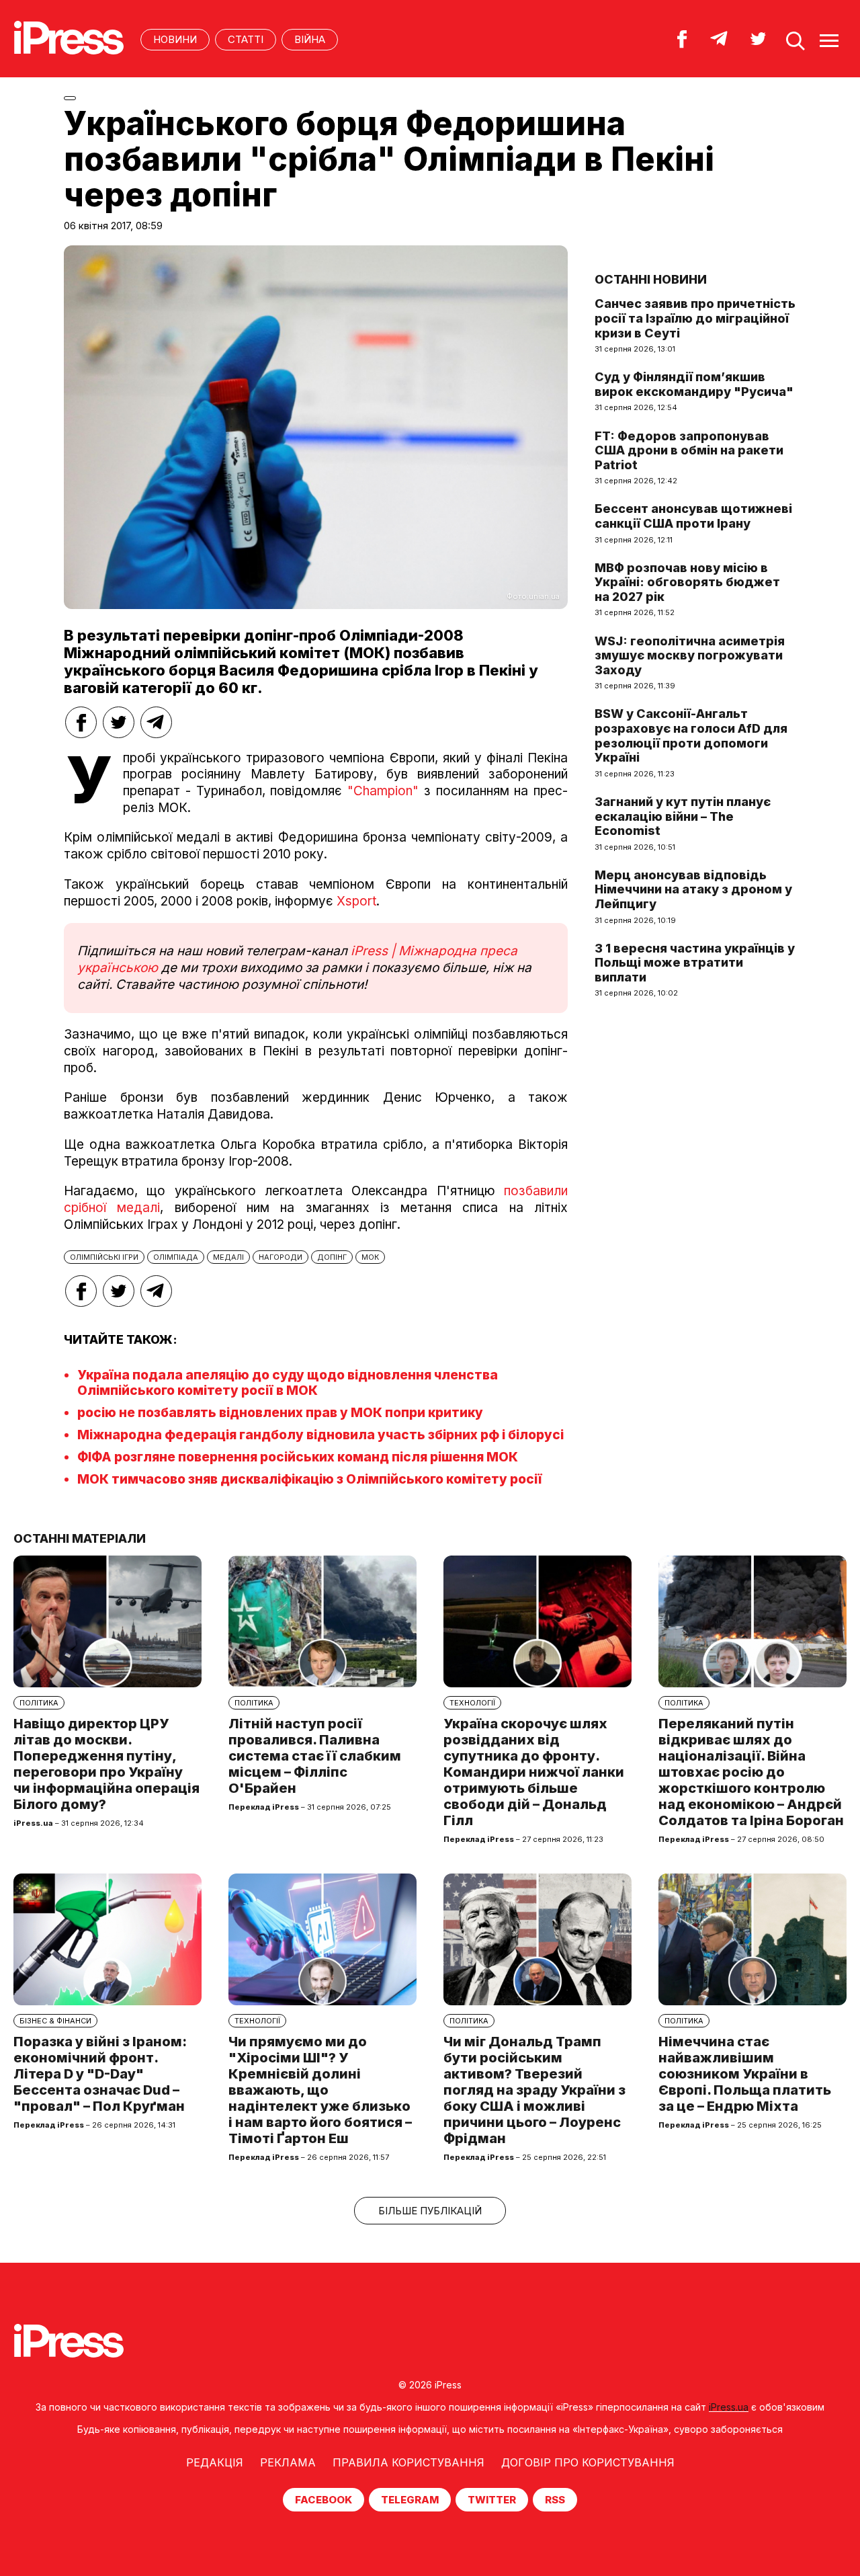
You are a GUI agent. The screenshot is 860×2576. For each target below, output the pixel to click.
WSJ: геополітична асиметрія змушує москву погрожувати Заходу (690, 655)
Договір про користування (588, 2462)
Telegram (410, 2500)
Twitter (492, 2500)
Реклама (288, 2462)
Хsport (356, 901)
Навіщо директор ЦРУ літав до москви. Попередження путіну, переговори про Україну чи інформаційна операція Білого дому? (106, 1764)
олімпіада (176, 1257)
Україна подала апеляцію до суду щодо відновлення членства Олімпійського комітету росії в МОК (288, 1383)
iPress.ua (729, 2407)
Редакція (215, 2462)
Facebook (324, 2500)
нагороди (281, 1257)
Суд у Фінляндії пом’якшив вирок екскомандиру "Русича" (694, 384)
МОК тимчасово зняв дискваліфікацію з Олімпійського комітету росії (310, 1479)
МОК (370, 1257)
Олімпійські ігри (104, 1257)
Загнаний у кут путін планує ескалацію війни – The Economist (683, 816)
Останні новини (651, 279)
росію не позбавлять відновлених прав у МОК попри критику (280, 1413)
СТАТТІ (246, 39)
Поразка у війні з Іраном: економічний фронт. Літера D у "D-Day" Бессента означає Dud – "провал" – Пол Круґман (100, 2074)
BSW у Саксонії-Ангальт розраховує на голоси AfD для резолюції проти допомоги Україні (691, 735)
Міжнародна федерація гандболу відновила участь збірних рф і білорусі (320, 1435)
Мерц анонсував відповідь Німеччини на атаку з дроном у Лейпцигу (693, 889)
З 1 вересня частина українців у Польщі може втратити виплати (695, 963)
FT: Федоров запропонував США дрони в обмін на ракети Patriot (689, 450)
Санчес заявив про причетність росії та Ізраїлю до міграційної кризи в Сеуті (695, 318)
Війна (310, 39)
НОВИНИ (175, 39)
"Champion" (383, 791)
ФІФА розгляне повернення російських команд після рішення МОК (298, 1457)
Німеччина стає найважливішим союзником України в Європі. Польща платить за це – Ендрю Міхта (745, 2074)
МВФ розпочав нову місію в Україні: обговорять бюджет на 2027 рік (687, 582)
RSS (555, 2500)
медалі (228, 1257)
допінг (332, 1257)
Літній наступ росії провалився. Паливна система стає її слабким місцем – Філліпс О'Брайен (315, 1756)
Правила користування (408, 2462)
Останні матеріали (80, 1538)
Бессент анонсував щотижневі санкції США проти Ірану (693, 516)
